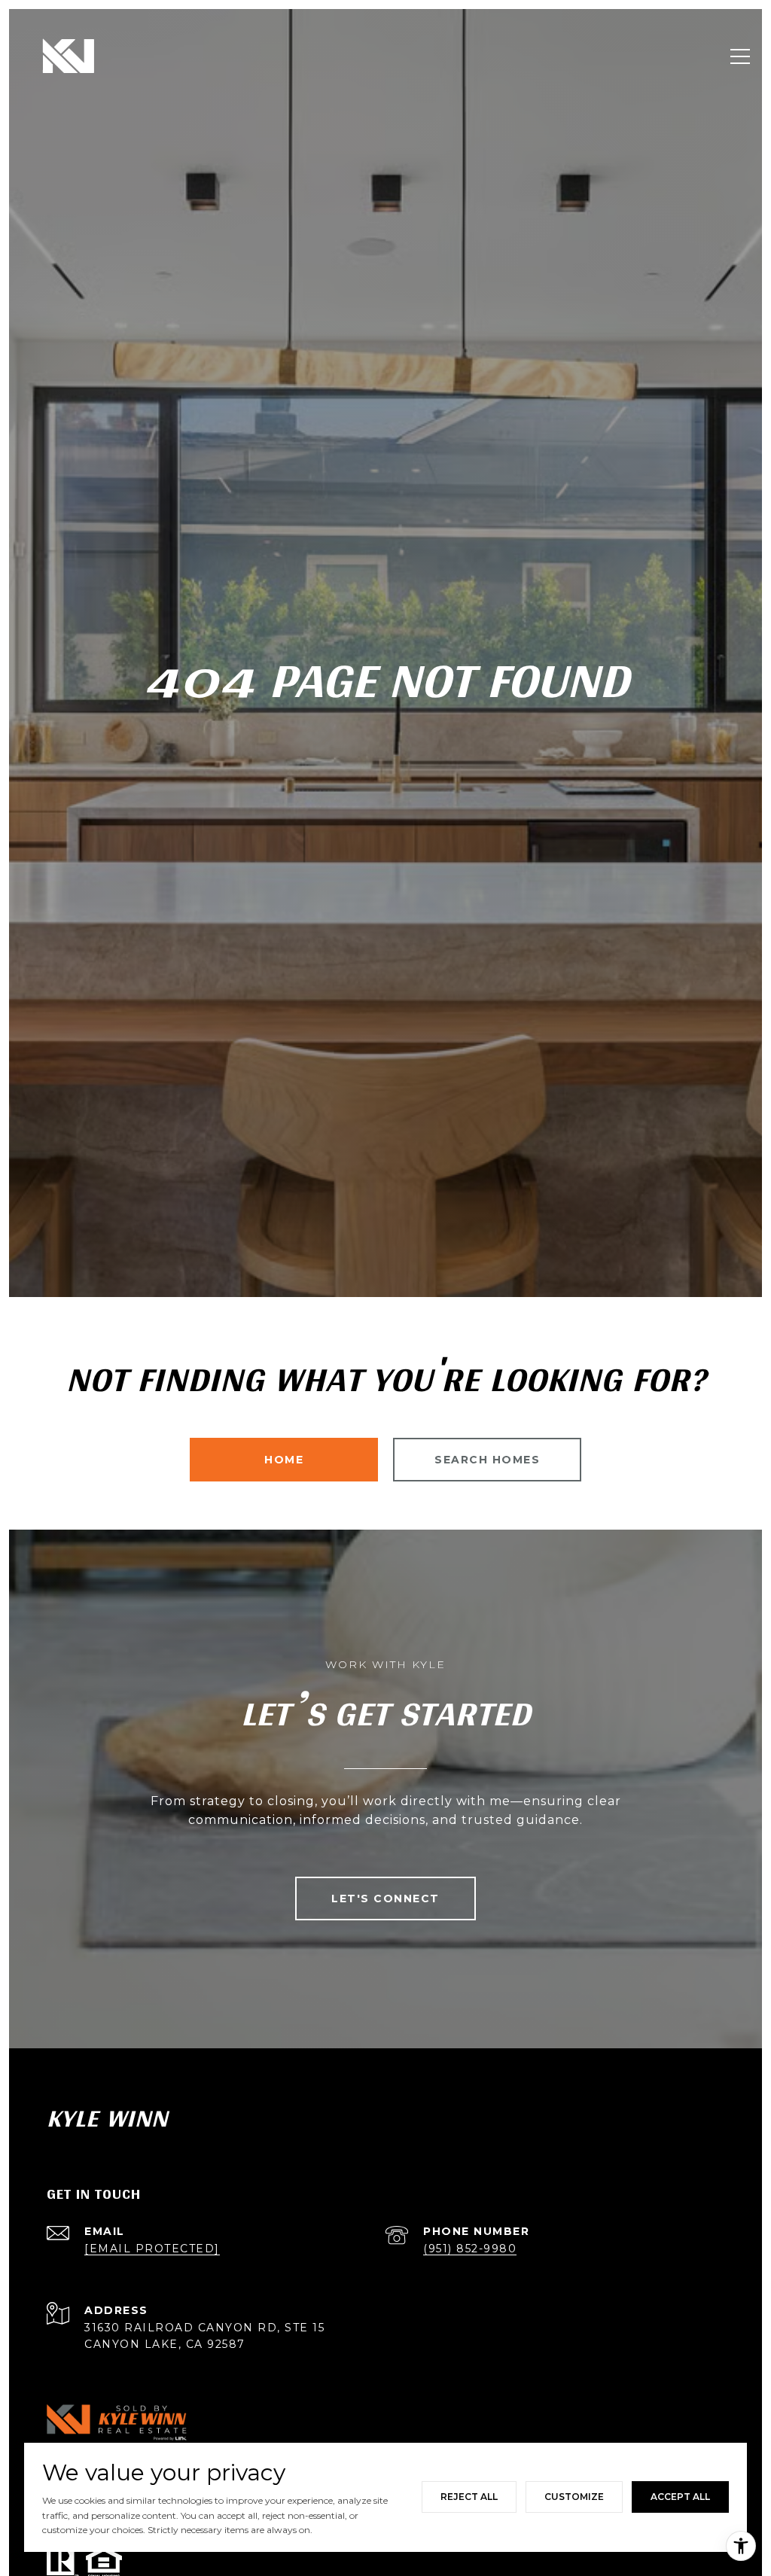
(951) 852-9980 (470, 2249)
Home (284, 1460)
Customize (574, 2497)
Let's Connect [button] (385, 1899)
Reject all (469, 2497)
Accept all (680, 2497)
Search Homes (487, 1460)
